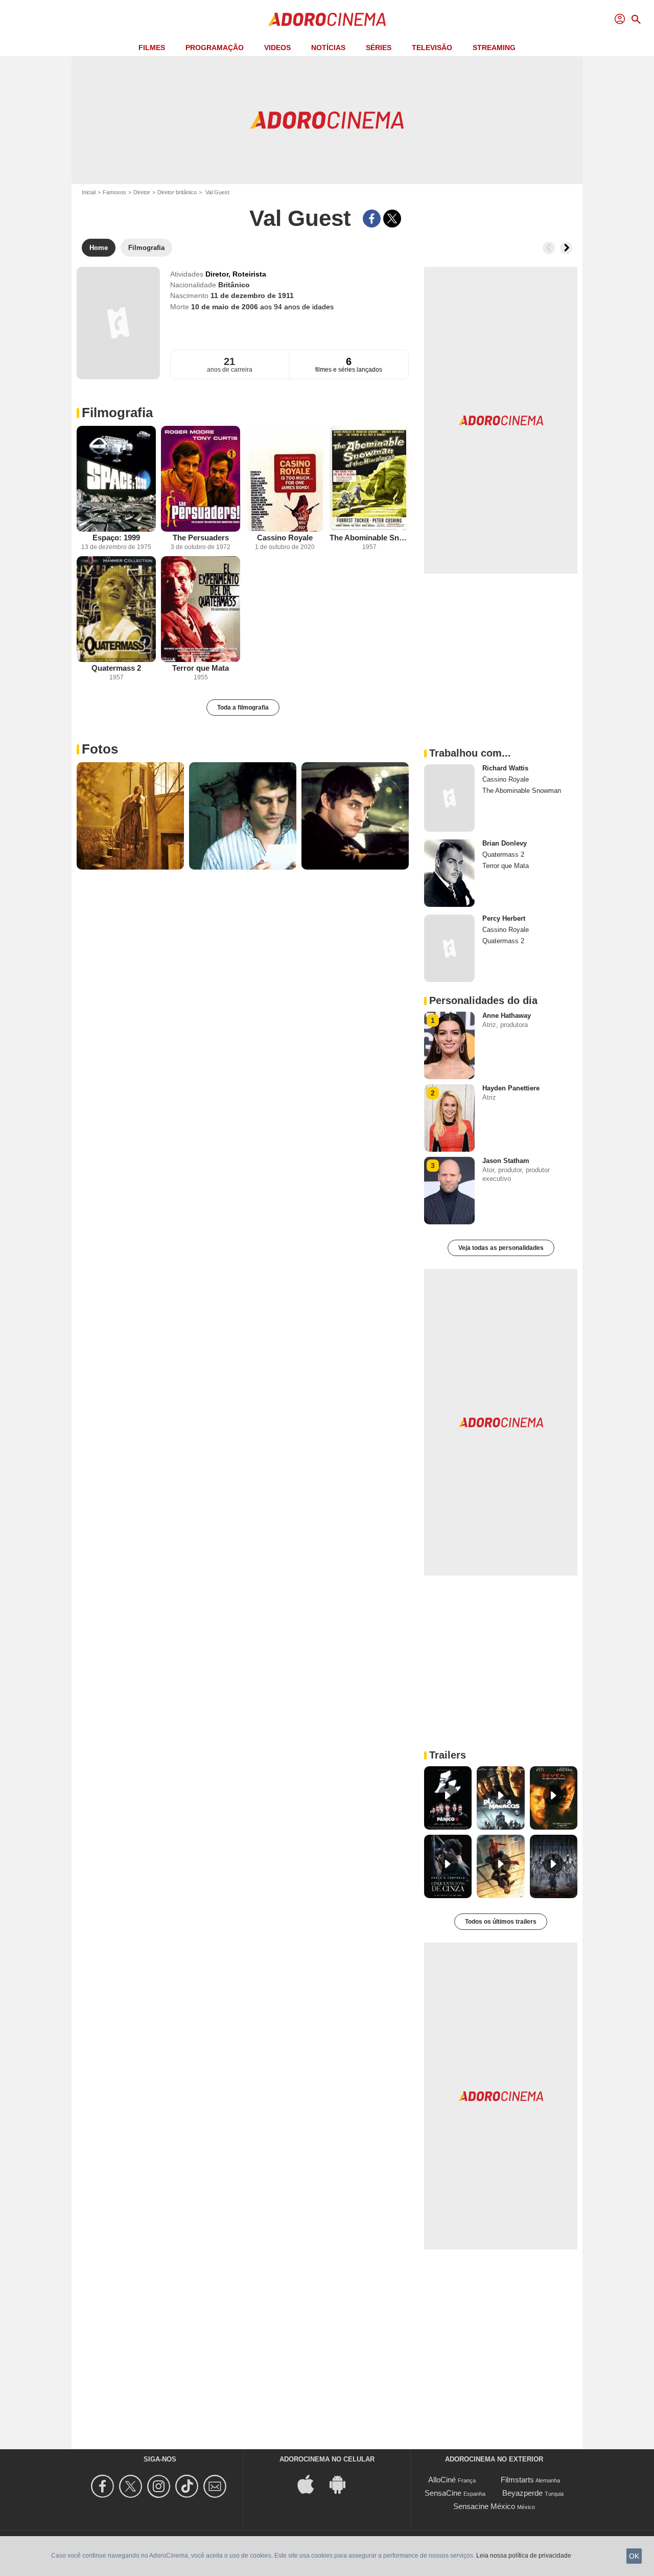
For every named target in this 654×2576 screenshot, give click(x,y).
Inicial (89, 192)
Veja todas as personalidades (501, 1248)
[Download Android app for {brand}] (343, 2484)
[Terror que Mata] (201, 609)
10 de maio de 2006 (226, 307)
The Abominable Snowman (369, 538)
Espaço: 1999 (116, 538)
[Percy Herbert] (449, 948)
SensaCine (443, 2493)
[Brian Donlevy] (449, 873)
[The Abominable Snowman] (369, 479)
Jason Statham (506, 1161)
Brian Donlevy (505, 843)
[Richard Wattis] (449, 798)
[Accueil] (327, 19)
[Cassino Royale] (285, 479)
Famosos (114, 192)
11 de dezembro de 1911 (252, 295)
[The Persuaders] (201, 479)
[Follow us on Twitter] (132, 2486)
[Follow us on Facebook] (104, 2486)
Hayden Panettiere (511, 1088)
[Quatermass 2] (116, 609)
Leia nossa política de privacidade (524, 2556)
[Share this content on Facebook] (372, 219)
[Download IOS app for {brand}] (311, 2484)
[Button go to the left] (549, 248)
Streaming (494, 48)
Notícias (328, 48)
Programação (215, 48)
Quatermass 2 (116, 668)
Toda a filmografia (243, 708)
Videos (277, 48)
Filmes (152, 48)
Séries (379, 48)
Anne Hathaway (507, 1016)
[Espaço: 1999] (116, 479)
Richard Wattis (505, 768)
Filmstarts (517, 2480)
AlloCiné (442, 2480)
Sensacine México (484, 2506)
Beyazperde (522, 2493)
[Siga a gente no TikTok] (188, 2486)
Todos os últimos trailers (501, 1922)
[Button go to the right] (566, 248)
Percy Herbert (504, 918)
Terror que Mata (201, 668)
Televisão (432, 48)
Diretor (142, 192)
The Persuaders (201, 538)
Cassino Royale (285, 538)
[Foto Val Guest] (130, 816)
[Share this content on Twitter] (392, 219)
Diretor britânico (177, 192)
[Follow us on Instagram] (160, 2486)
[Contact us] (216, 2486)
